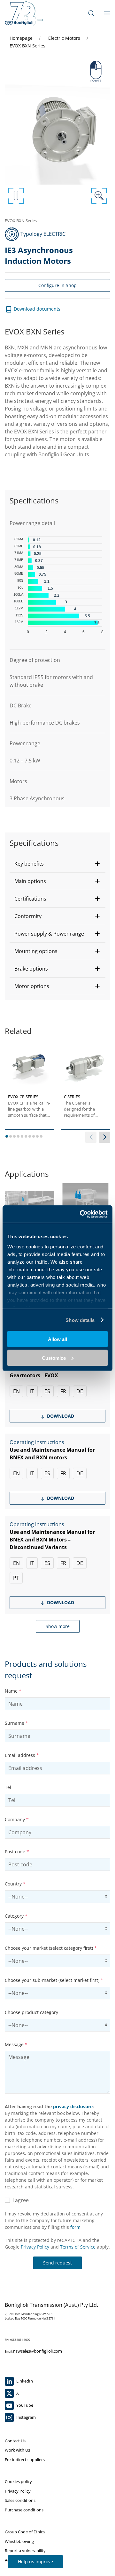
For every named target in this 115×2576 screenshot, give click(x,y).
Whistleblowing (19, 2541)
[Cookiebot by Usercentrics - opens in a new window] (81, 1214)
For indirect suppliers (25, 2460)
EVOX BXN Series (27, 46)
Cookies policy (18, 2481)
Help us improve (35, 2562)
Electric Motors (65, 38)
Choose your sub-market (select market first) (54, 1980)
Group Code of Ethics (25, 2532)
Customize (54, 1358)
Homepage (22, 38)
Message (16, 2044)
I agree (19, 2200)
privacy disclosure (73, 2106)
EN (16, 1391)
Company (17, 1819)
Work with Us (17, 2450)
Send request (57, 2263)
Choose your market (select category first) (51, 1948)
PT (16, 1578)
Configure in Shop (57, 285)
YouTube (24, 2405)
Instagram (26, 2417)
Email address (22, 1755)
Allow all (57, 1339)
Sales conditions (20, 2500)
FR (63, 1391)
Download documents (36, 309)
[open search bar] (91, 13)
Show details (80, 1320)
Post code (17, 1852)
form (75, 2227)
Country (15, 1884)
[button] (57, 864)
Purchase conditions (24, 2510)
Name (13, 1691)
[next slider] (105, 1137)
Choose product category (31, 2012)
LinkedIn (24, 2381)
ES (47, 1391)
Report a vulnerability (25, 2551)
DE (80, 1391)
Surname (16, 1723)
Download (60, 1416)
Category (16, 1916)
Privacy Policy (35, 2247)
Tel (8, 1787)
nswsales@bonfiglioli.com (38, 2351)
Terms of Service (78, 2247)
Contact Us (15, 2441)
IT (32, 1391)
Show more (58, 1626)
